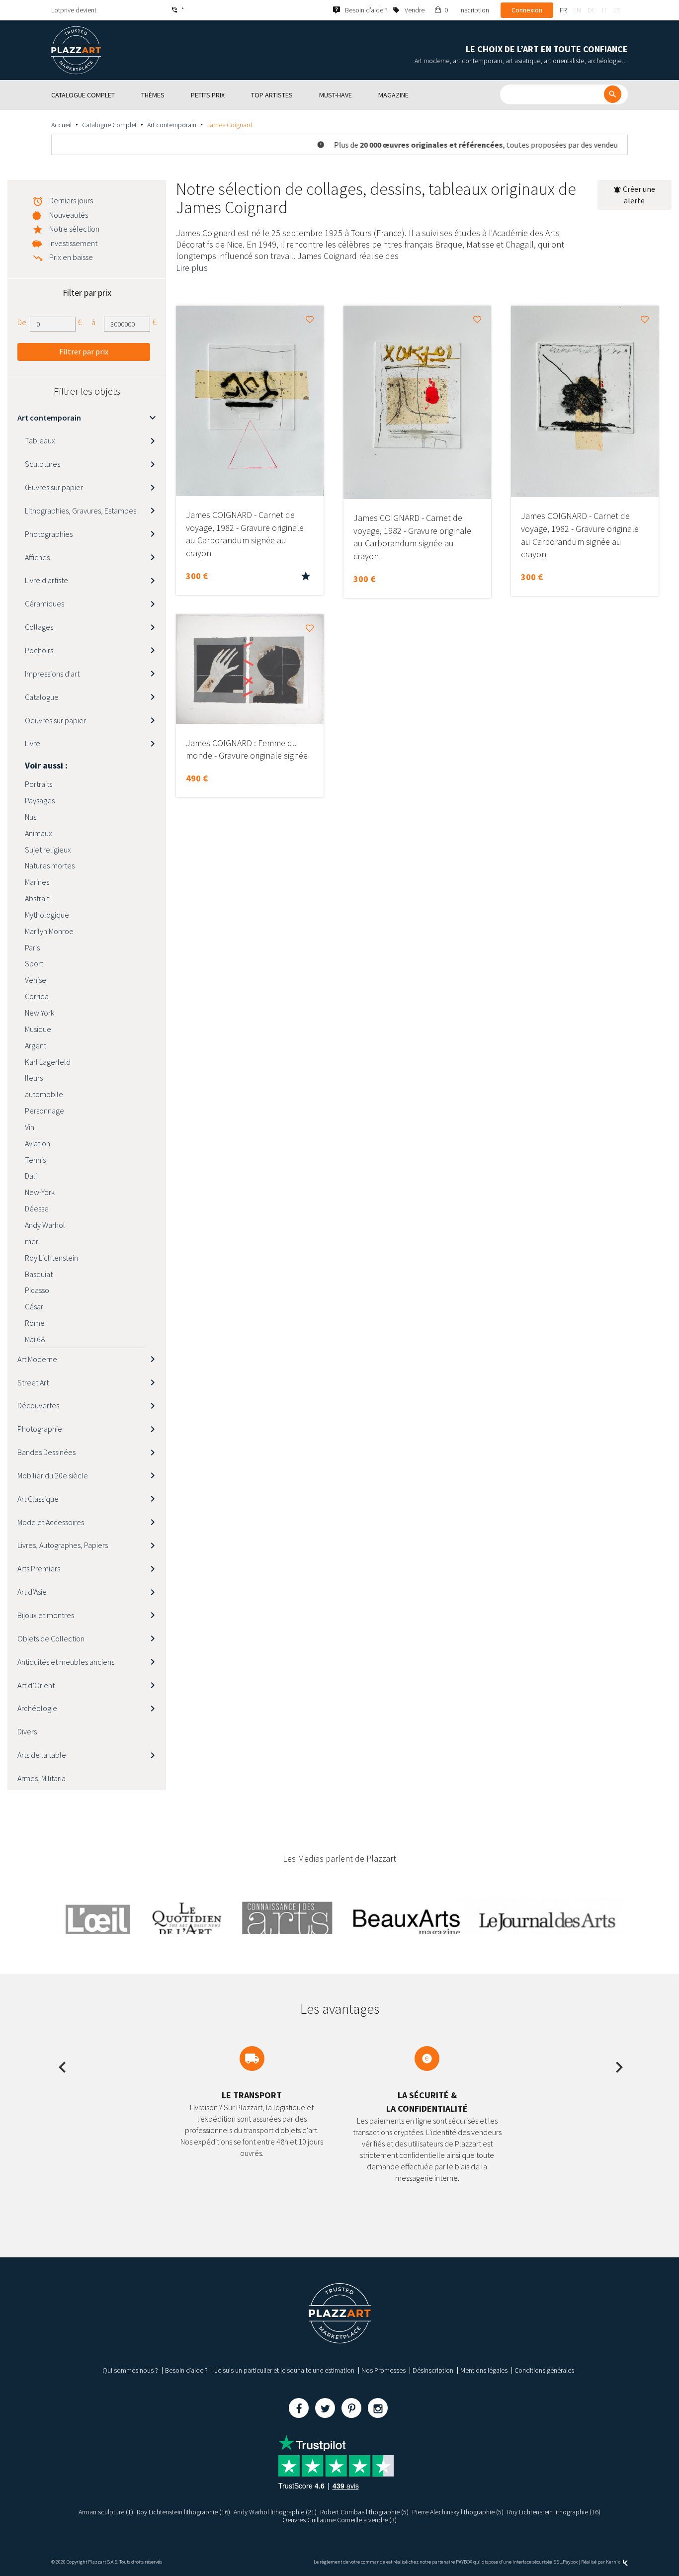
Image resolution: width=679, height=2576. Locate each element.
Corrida (37, 996)
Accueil (61, 125)
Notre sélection (74, 229)
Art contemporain (172, 125)
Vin (30, 1127)
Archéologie (37, 1708)
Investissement (73, 243)
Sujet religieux (48, 850)
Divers (27, 1731)
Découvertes (38, 1405)
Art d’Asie (32, 1592)
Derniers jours (71, 200)
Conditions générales (544, 2370)
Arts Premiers (39, 1568)
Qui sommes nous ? (130, 2370)
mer (32, 1241)
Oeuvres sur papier (55, 720)
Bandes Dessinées (46, 1452)
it (604, 10)
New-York (40, 1192)
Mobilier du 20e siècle (53, 1475)
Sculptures (42, 464)
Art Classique (38, 1499)
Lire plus (192, 268)
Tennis (35, 1160)
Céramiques (44, 603)
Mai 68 (35, 1339)
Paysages (40, 800)
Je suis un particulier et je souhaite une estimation (285, 2370)
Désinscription (433, 2370)
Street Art (33, 1382)
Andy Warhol (45, 1225)
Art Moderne (37, 1359)
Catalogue (42, 697)
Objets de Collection (51, 1638)
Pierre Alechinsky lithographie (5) (458, 2512)
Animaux (39, 833)
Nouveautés (69, 215)
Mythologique (47, 915)
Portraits (39, 784)
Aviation (38, 1143)
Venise (36, 980)
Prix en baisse (71, 257)
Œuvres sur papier (54, 487)
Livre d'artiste (46, 580)
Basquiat (39, 1274)
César (34, 1306)
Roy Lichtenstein (51, 1258)
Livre (33, 743)
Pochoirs (39, 650)
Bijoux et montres (46, 1615)
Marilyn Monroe (49, 931)
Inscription (474, 10)
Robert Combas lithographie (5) (364, 2512)
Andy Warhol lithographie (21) (275, 2512)
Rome (35, 1323)
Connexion (527, 10)
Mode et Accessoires (51, 1522)
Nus (31, 817)
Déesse (37, 1208)
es (617, 10)
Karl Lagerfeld (48, 1062)
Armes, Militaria (42, 1778)
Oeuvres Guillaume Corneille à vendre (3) (339, 2520)
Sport (34, 963)
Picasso (37, 1290)
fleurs (34, 1078)
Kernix (613, 2562)
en (577, 10)
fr (563, 10)
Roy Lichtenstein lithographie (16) (183, 2512)
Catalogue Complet (109, 125)
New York (40, 1013)
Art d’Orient (36, 1685)
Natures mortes (50, 865)
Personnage (44, 1111)
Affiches (37, 557)
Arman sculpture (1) (106, 2512)
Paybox (570, 2562)
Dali (31, 1176)
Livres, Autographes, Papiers (63, 1545)
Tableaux (40, 440)
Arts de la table (42, 1755)
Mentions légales (484, 2370)
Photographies (49, 534)
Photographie (40, 1429)
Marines (37, 882)
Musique (38, 1029)
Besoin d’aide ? (186, 2370)
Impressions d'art (52, 674)
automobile (44, 1094)
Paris (32, 947)
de (592, 10)
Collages (39, 627)
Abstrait (37, 898)
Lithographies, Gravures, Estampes (81, 511)
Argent (36, 1045)
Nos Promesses (383, 2370)
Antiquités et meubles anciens (66, 1662)
